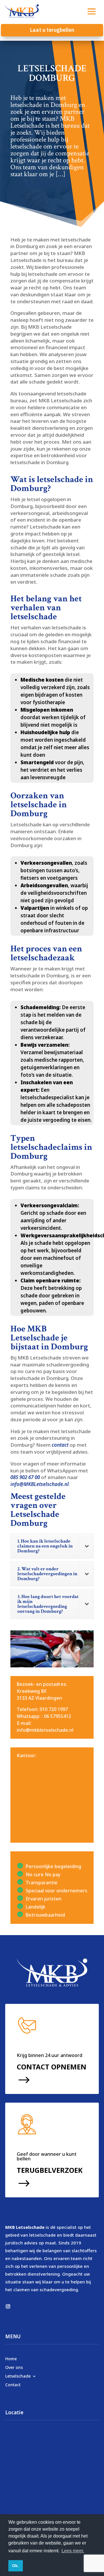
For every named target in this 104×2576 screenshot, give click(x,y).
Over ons (14, 2367)
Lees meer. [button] (73, 2551)
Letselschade (18, 2376)
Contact (13, 2384)
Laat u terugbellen (52, 30)
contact (60, 1445)
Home (11, 2358)
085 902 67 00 (25, 1477)
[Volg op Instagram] (8, 2307)
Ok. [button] (15, 2566)
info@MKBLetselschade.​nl (40, 1484)
